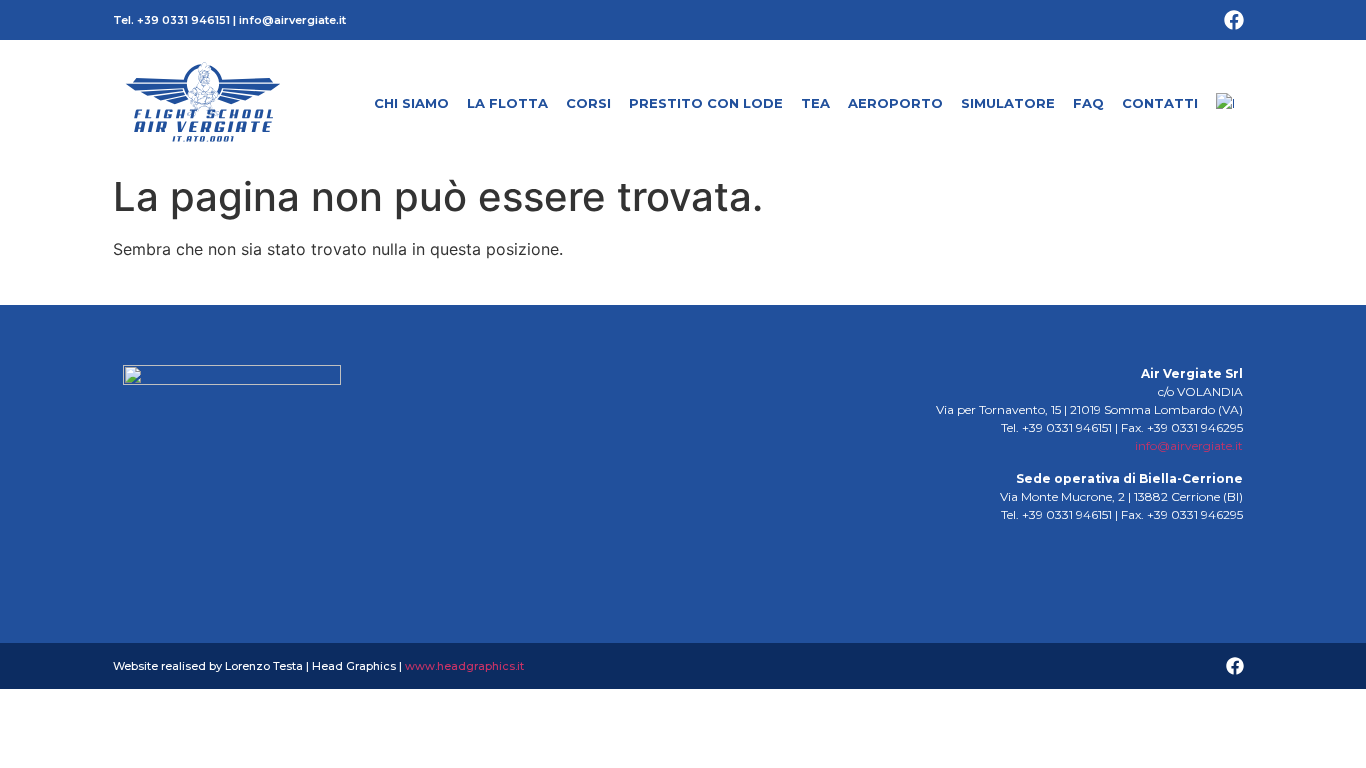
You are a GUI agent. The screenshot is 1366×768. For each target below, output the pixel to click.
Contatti (1160, 103)
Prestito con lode (706, 103)
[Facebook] (1234, 20)
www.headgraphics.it (464, 666)
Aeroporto (895, 103)
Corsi (588, 103)
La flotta (507, 103)
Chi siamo (411, 103)
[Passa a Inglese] (1225, 103)
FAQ (1088, 103)
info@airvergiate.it (292, 20)
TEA (815, 103)
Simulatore (1008, 103)
